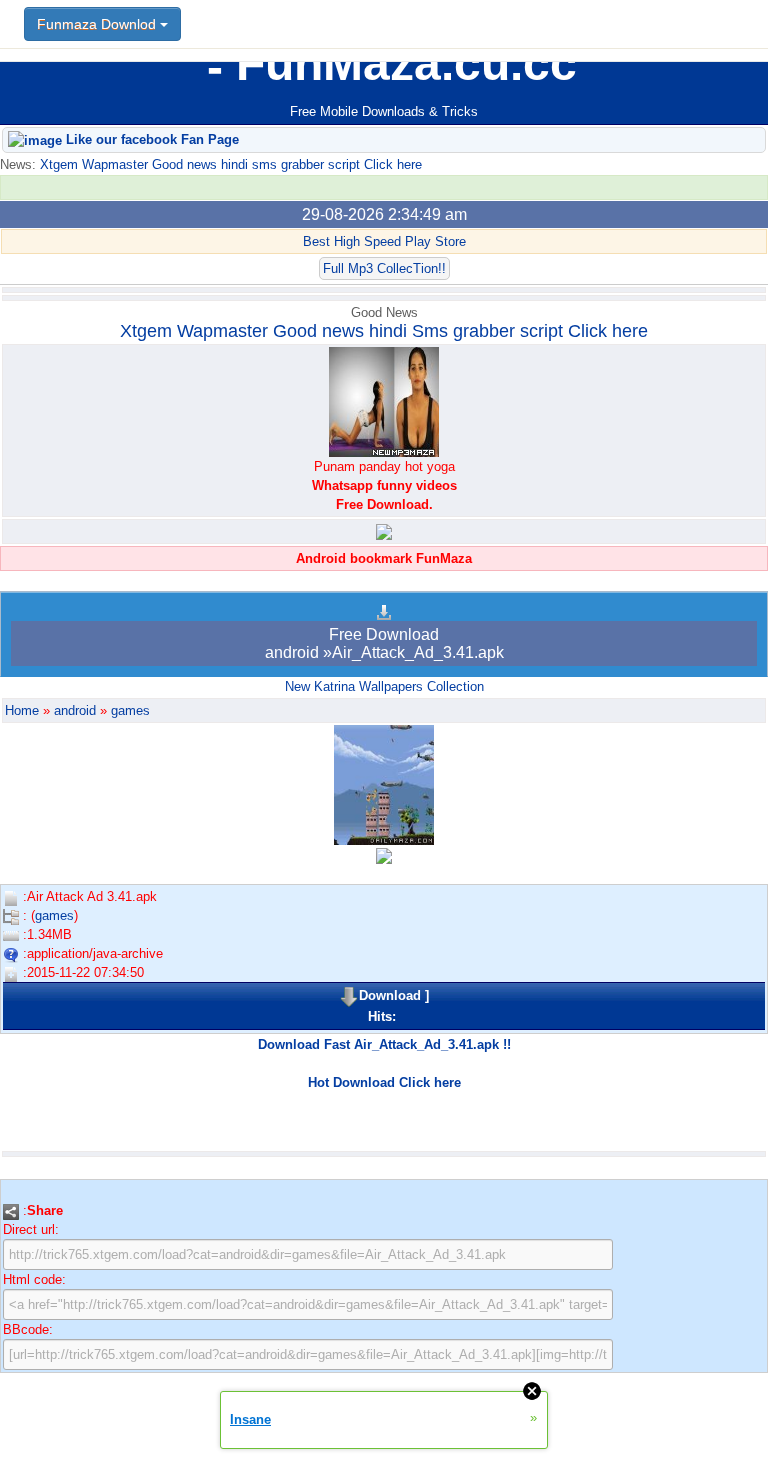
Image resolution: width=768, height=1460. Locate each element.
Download (390, 995)
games (130, 710)
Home (22, 710)
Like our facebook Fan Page (150, 139)
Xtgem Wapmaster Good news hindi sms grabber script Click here (229, 164)
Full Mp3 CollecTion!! (384, 268)
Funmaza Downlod (98, 24)
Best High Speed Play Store (384, 241)
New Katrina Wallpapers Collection (384, 686)
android (75, 710)
